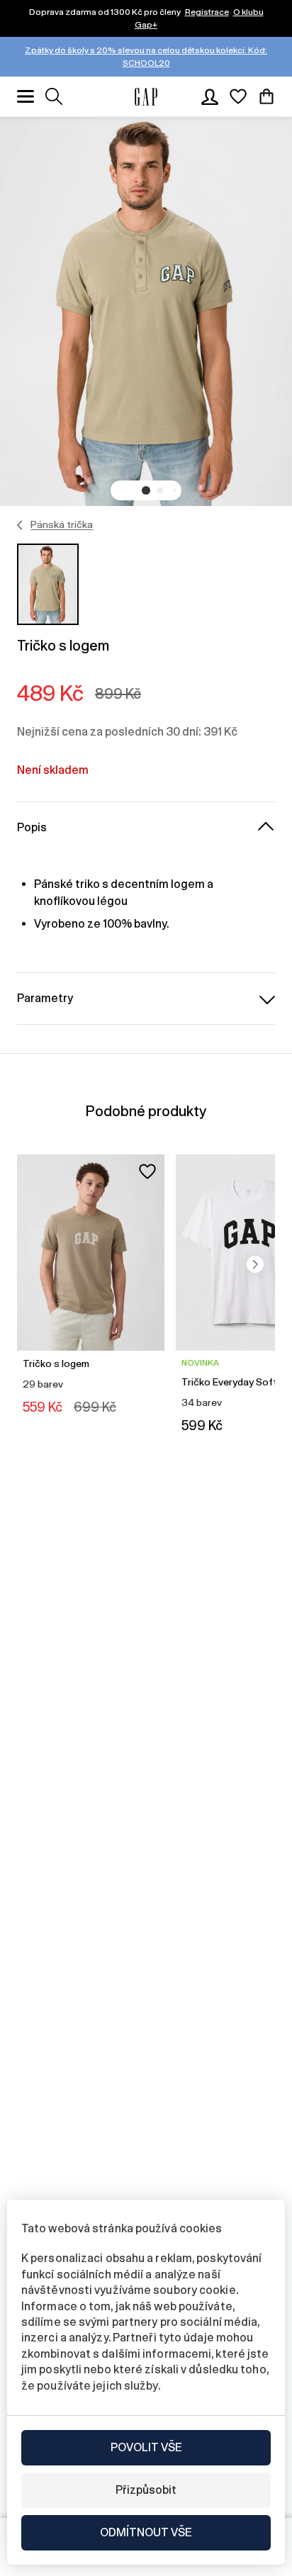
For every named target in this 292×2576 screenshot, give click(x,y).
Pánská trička (62, 524)
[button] (146, 490)
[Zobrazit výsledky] (54, 96)
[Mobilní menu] (26, 96)
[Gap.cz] (146, 97)
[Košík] (266, 96)
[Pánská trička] (20, 525)
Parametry (45, 998)
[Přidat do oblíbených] (147, 1171)
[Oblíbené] (238, 96)
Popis (32, 827)
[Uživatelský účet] (210, 96)
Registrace (207, 12)
